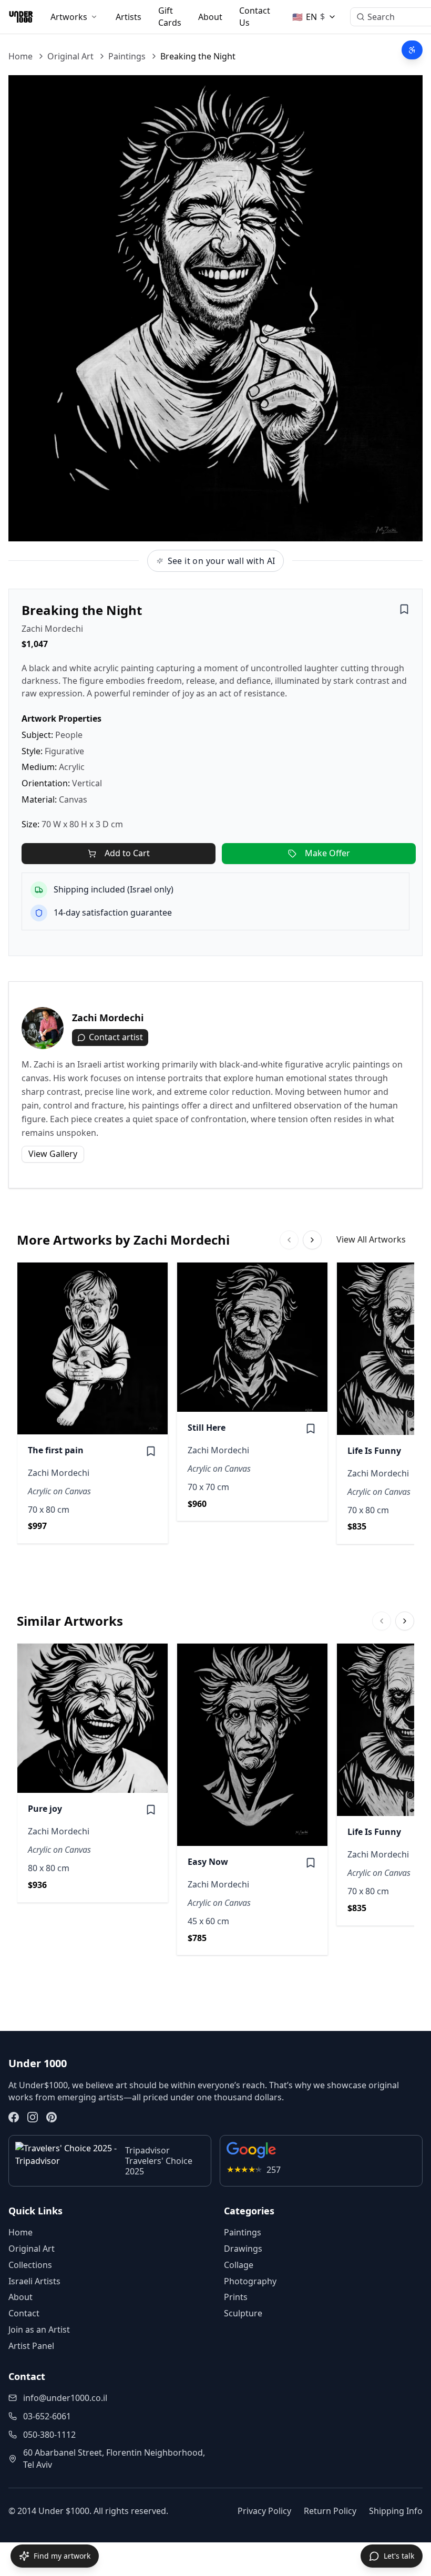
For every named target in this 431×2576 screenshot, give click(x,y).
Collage (239, 2265)
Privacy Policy (264, 2511)
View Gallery (53, 1154)
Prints (236, 2297)
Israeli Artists (34, 2281)
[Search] (361, 17)
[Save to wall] (404, 609)
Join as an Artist (39, 2329)
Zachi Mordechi (52, 629)
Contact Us (255, 17)
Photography (250, 2281)
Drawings (243, 2249)
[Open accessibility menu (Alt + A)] (412, 50)
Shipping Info (396, 2511)
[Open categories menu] (94, 17)
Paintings (127, 56)
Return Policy (330, 2511)
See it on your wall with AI (222, 561)
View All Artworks (371, 1239)
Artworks (69, 17)
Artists (129, 17)
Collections (30, 2265)
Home (20, 56)
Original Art (70, 56)
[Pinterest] (52, 2117)
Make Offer (327, 853)
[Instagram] (33, 2117)
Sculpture (243, 2313)
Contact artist (116, 1037)
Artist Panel (31, 2346)
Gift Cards (170, 17)
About (210, 17)
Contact (24, 2313)
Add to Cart (127, 853)
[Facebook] (14, 2117)
